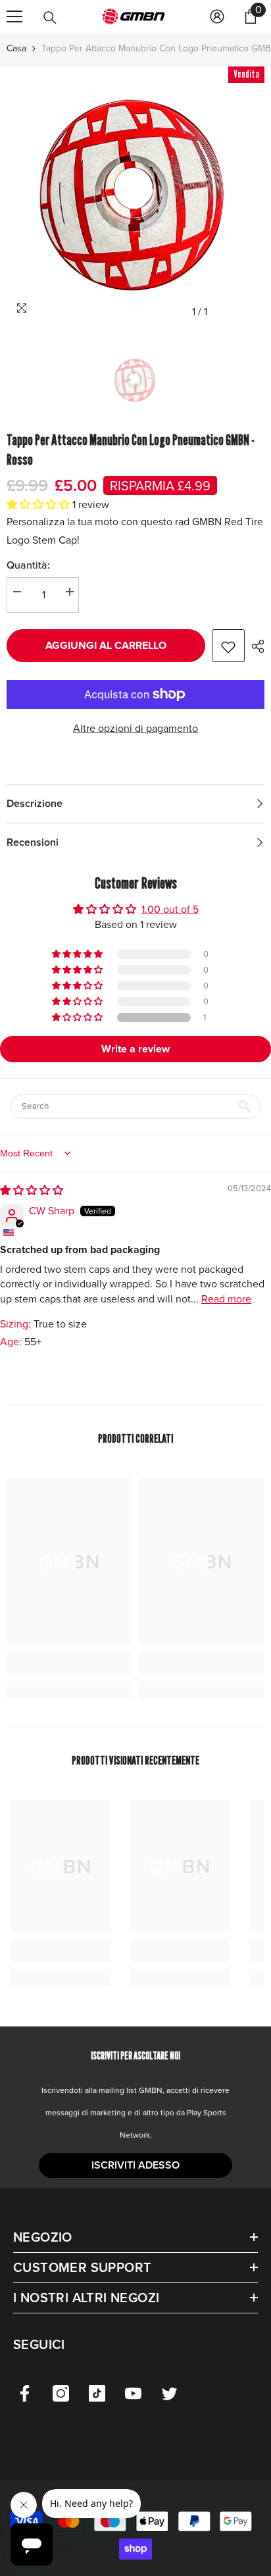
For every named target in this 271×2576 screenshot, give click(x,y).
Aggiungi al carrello (106, 645)
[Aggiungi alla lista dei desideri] (228, 646)
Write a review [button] (135, 1049)
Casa (16, 48)
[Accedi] (217, 16)
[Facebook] (25, 2393)
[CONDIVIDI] (255, 646)
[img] (32, 1190)
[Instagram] (61, 2393)
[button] (39, 504)
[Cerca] (50, 18)
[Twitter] (169, 2393)
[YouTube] (133, 2393)
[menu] (14, 16)
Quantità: (28, 565)
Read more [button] (226, 1299)
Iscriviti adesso (135, 2165)
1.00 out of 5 (170, 909)
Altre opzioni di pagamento (135, 728)
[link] (69, 1662)
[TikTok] (97, 2393)
